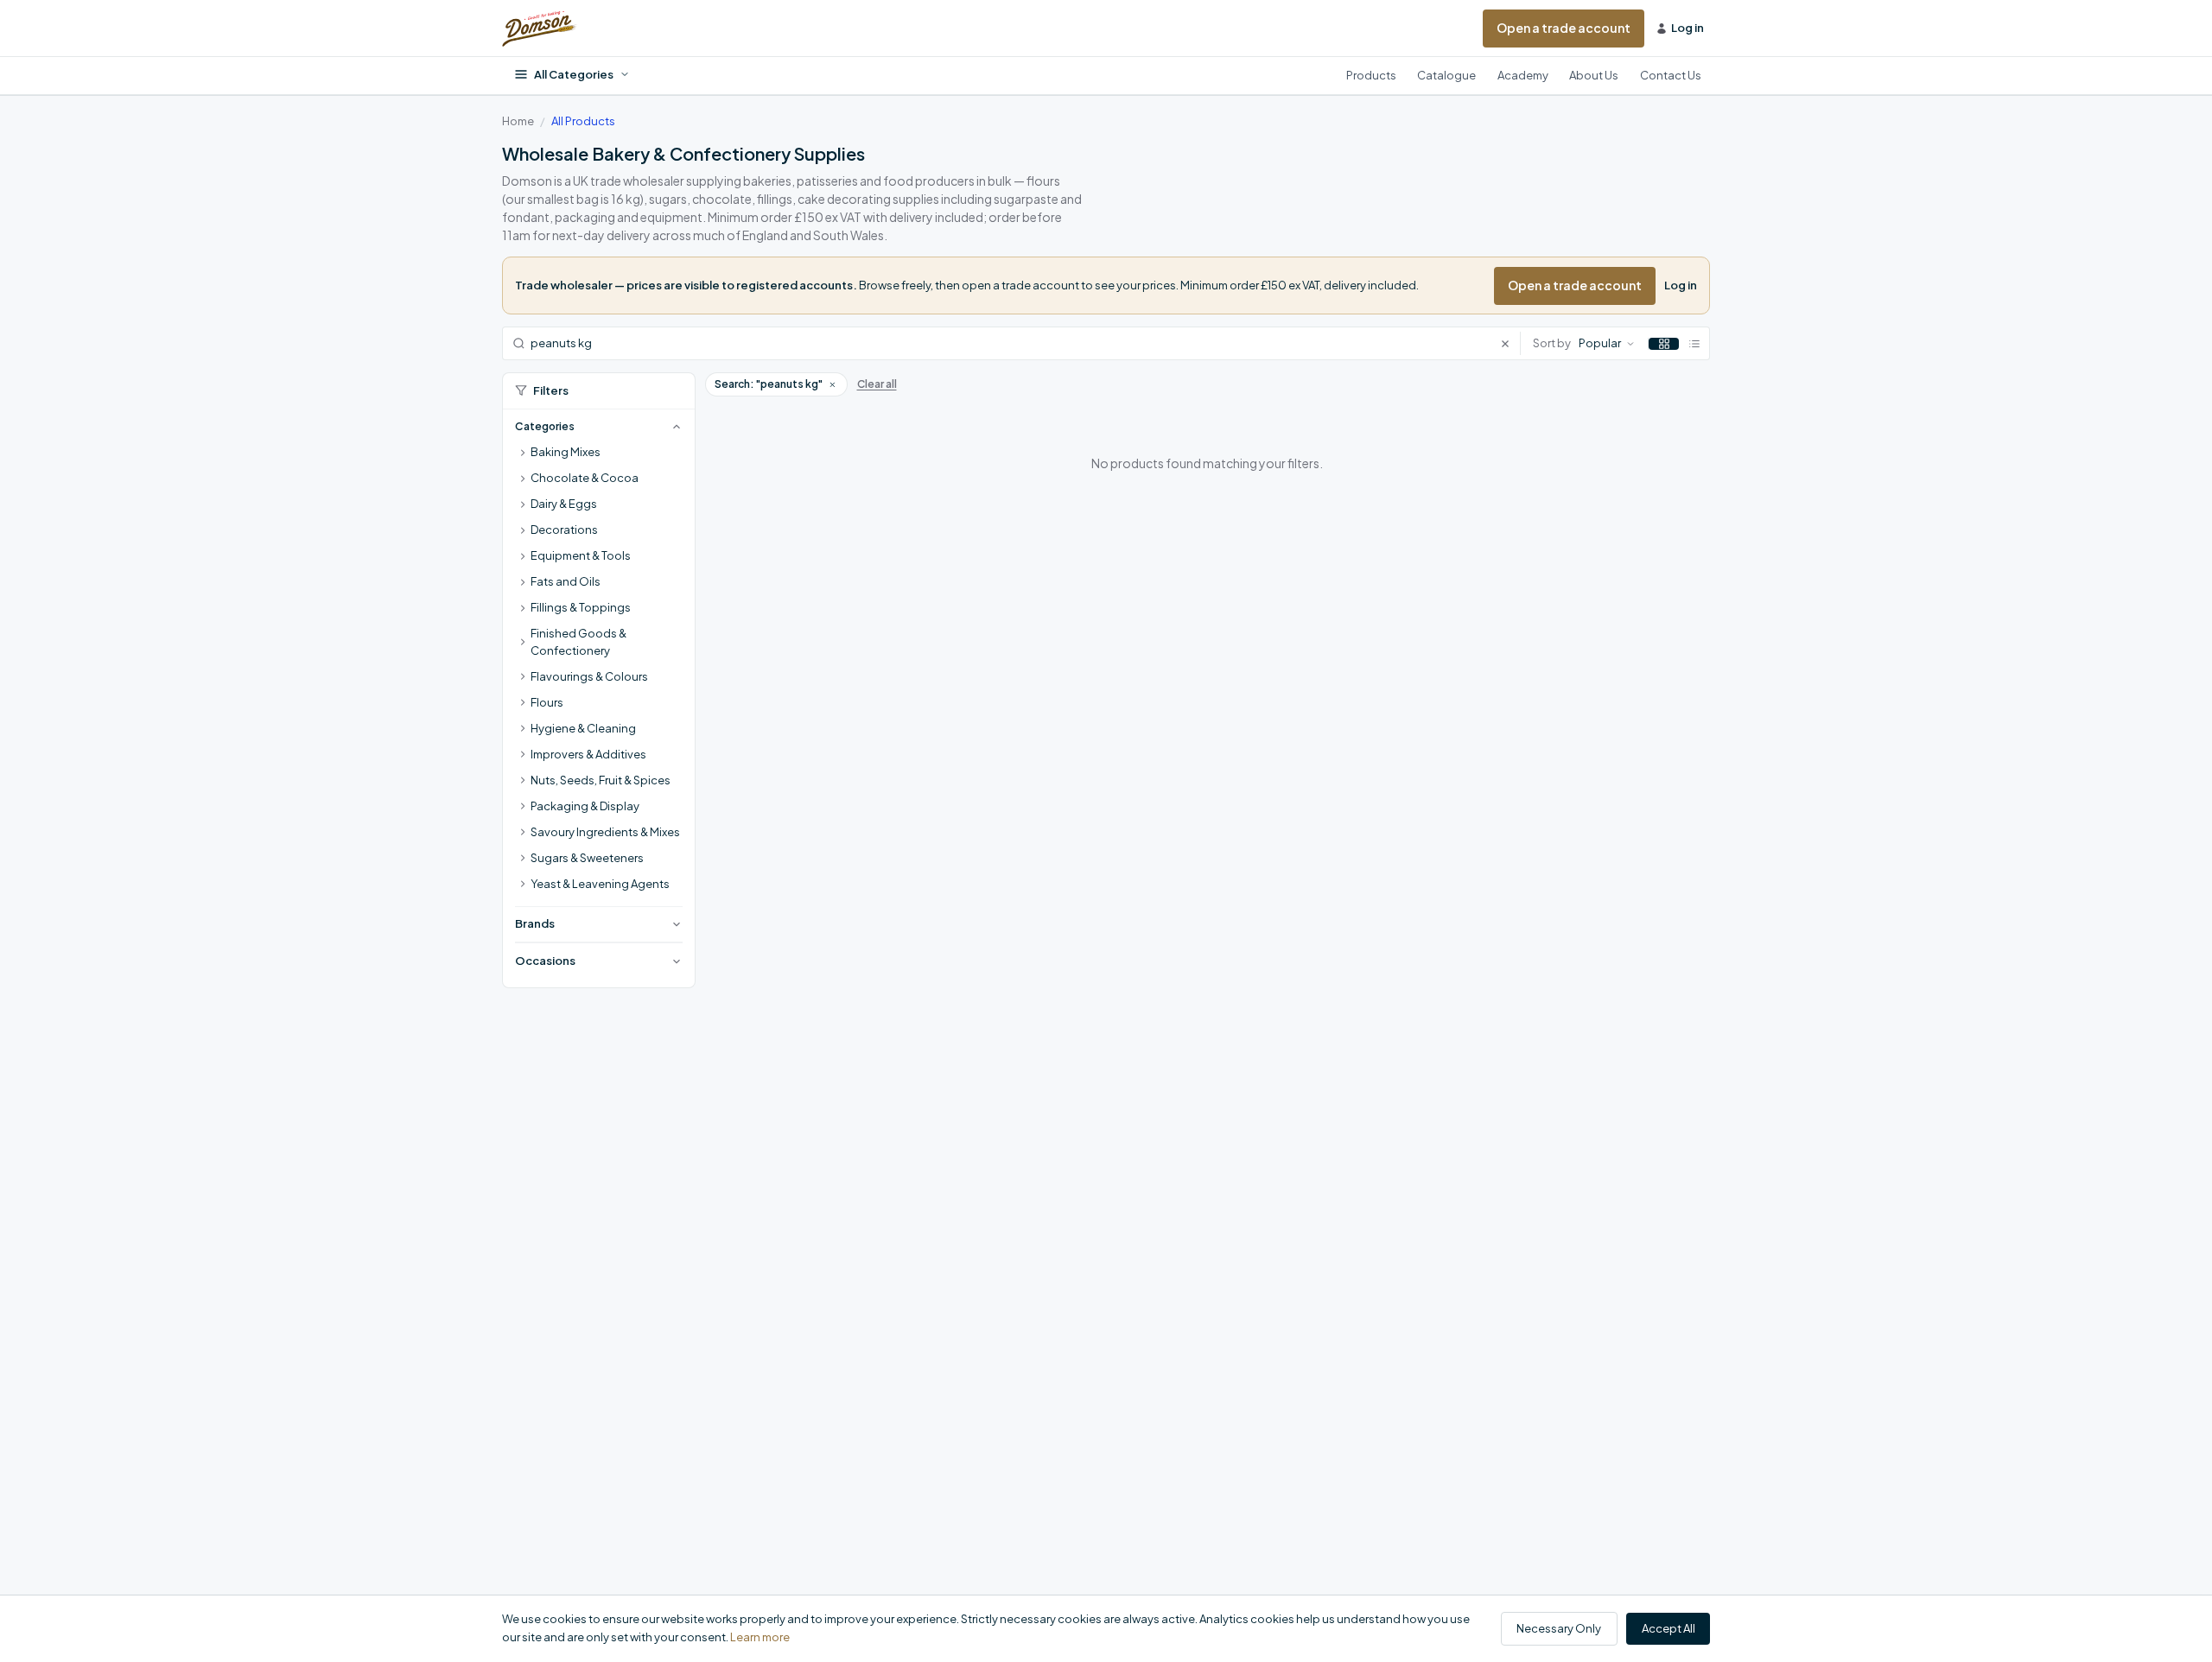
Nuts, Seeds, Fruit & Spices (601, 780)
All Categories (574, 74)
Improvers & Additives (588, 754)
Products (1371, 75)
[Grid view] (1664, 344)
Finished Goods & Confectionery (578, 642)
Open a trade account (1564, 28)
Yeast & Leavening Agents (600, 884)
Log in (1681, 285)
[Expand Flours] (523, 703)
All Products (583, 121)
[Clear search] (1510, 343)
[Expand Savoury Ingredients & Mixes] (523, 833)
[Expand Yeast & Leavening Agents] (523, 885)
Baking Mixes (566, 452)
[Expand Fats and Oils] (523, 582)
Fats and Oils (566, 581)
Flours (547, 702)
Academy (1523, 75)
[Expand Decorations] (523, 530)
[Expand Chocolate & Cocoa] (523, 479)
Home (518, 121)
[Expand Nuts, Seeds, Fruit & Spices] (523, 781)
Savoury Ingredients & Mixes (605, 832)
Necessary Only (1559, 1628)
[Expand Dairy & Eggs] (523, 504)
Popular (1600, 343)
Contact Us (1671, 75)
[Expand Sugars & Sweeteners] (523, 859)
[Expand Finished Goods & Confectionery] (523, 643)
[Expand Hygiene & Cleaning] (523, 729)
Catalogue (1446, 75)
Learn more (760, 1637)
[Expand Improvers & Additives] (523, 755)
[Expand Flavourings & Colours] (523, 677)
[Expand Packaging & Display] (523, 807)
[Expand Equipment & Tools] (523, 556)
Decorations (564, 530)
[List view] (1694, 344)
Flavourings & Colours (589, 676)
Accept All (1669, 1628)
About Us (1594, 75)
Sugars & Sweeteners (587, 858)
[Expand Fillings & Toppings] (523, 608)
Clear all (877, 384)
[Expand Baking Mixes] (523, 453)
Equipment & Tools (581, 555)
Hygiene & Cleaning (583, 728)
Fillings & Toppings (581, 607)
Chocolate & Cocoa (585, 478)
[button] (832, 384)
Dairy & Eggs (564, 504)
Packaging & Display (585, 806)
